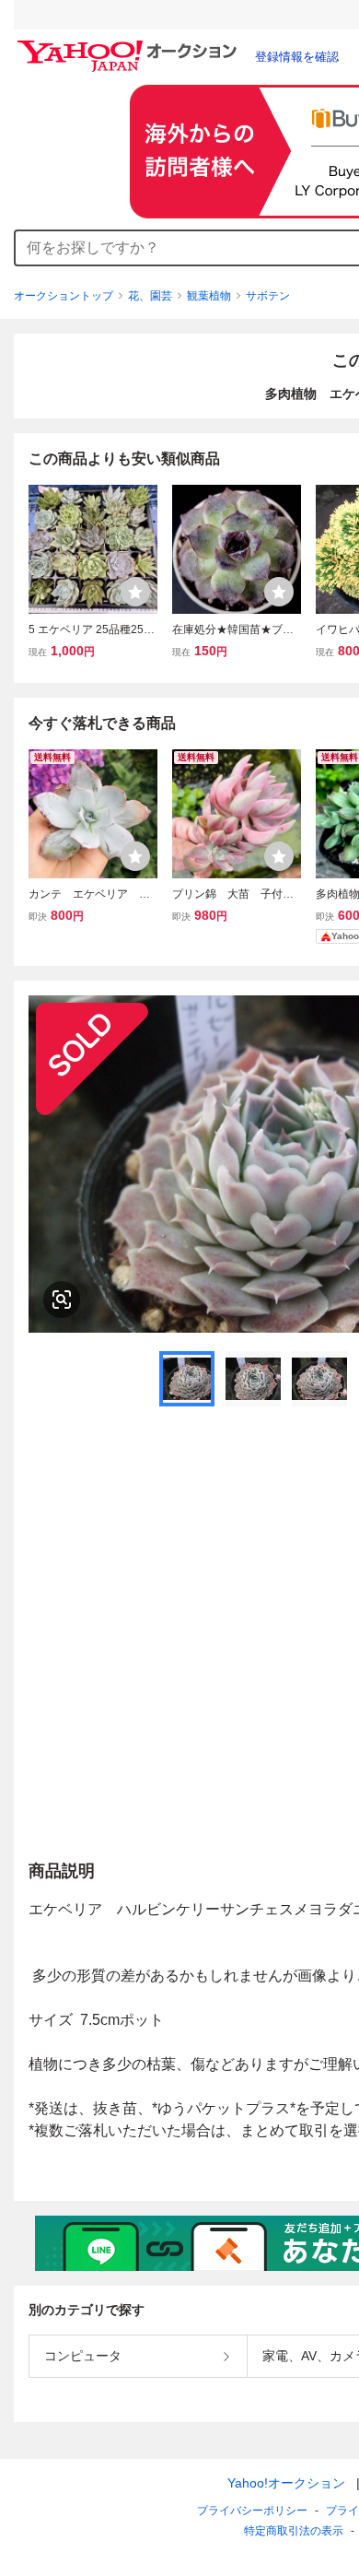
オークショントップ (64, 296)
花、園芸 (150, 296)
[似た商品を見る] (62, 1300)
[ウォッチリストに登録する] (135, 592)
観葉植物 (209, 296)
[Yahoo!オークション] (130, 45)
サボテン (268, 296)
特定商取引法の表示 (294, 2531)
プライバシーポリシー (252, 2511)
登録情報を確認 (297, 57)
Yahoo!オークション (286, 2483)
